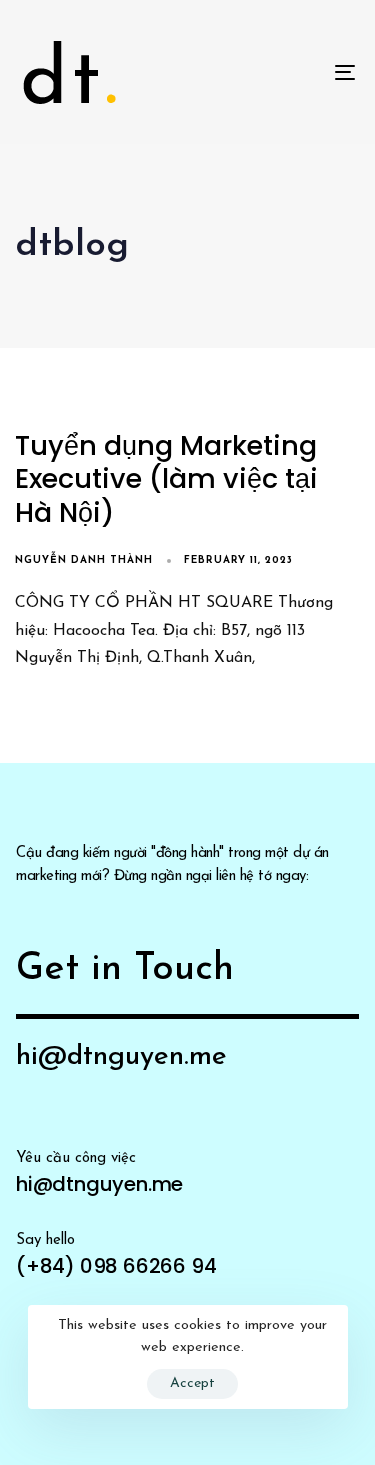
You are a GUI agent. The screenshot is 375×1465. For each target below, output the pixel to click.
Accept (192, 1383)
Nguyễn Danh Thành (84, 560)
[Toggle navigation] (299, 72)
